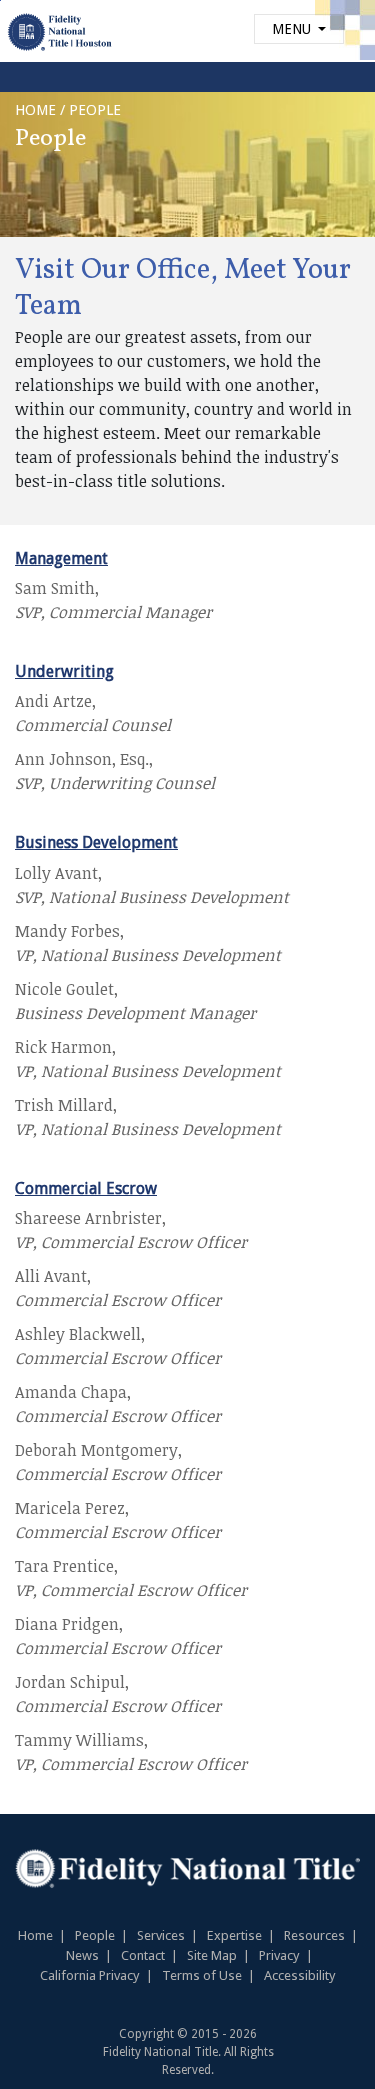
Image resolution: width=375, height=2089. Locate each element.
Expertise (234, 1935)
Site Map (212, 1955)
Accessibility (300, 1975)
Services (161, 1935)
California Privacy (90, 1975)
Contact (143, 1955)
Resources (314, 1935)
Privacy (279, 1955)
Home (35, 1935)
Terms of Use (202, 1975)
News (82, 1955)
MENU (293, 29)
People (95, 1935)
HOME (35, 110)
